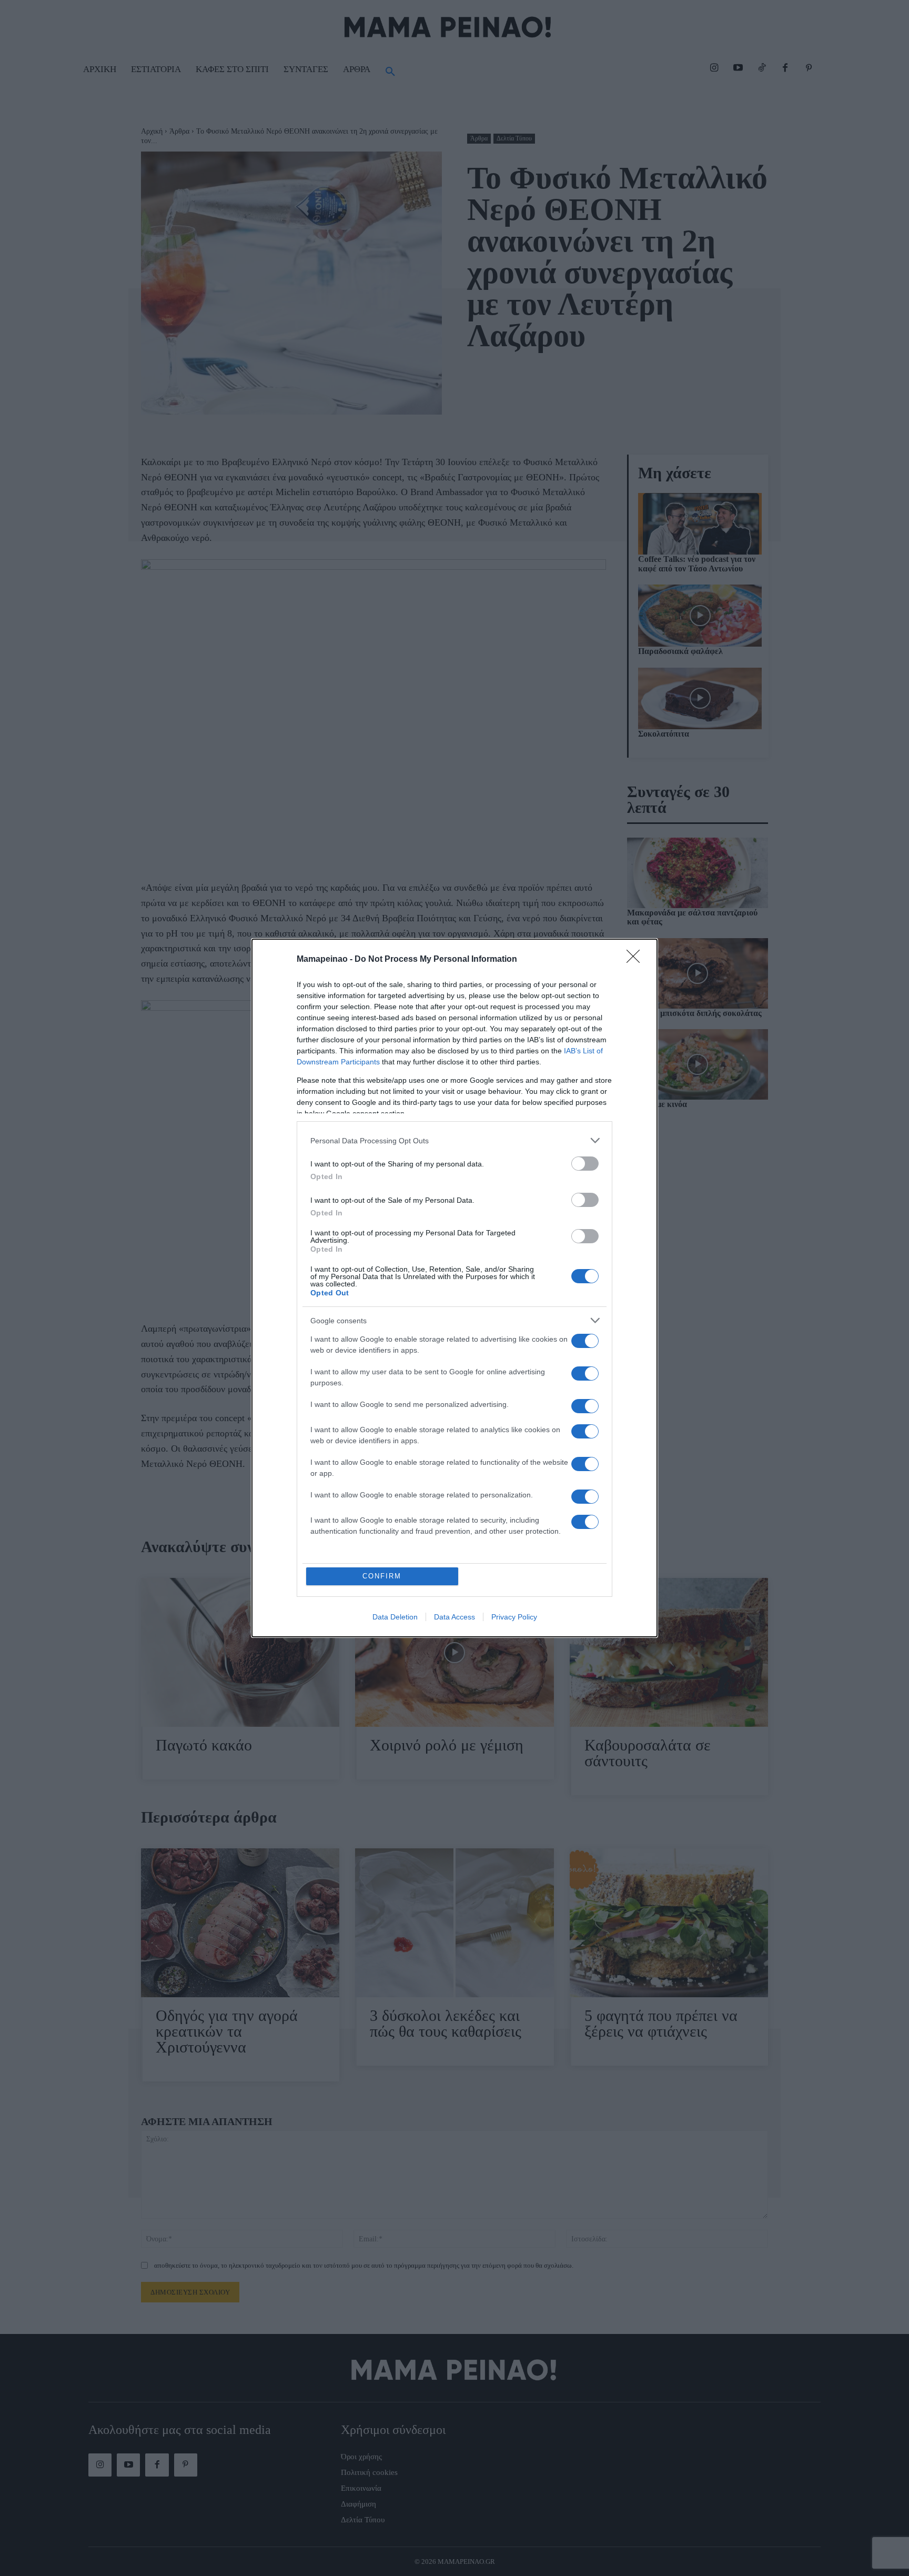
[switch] (585, 1164)
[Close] (637, 960)
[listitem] (454, 1140)
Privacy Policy (514, 1617)
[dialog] (454, 1288)
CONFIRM (382, 1576)
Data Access (454, 1617)
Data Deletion (395, 1617)
